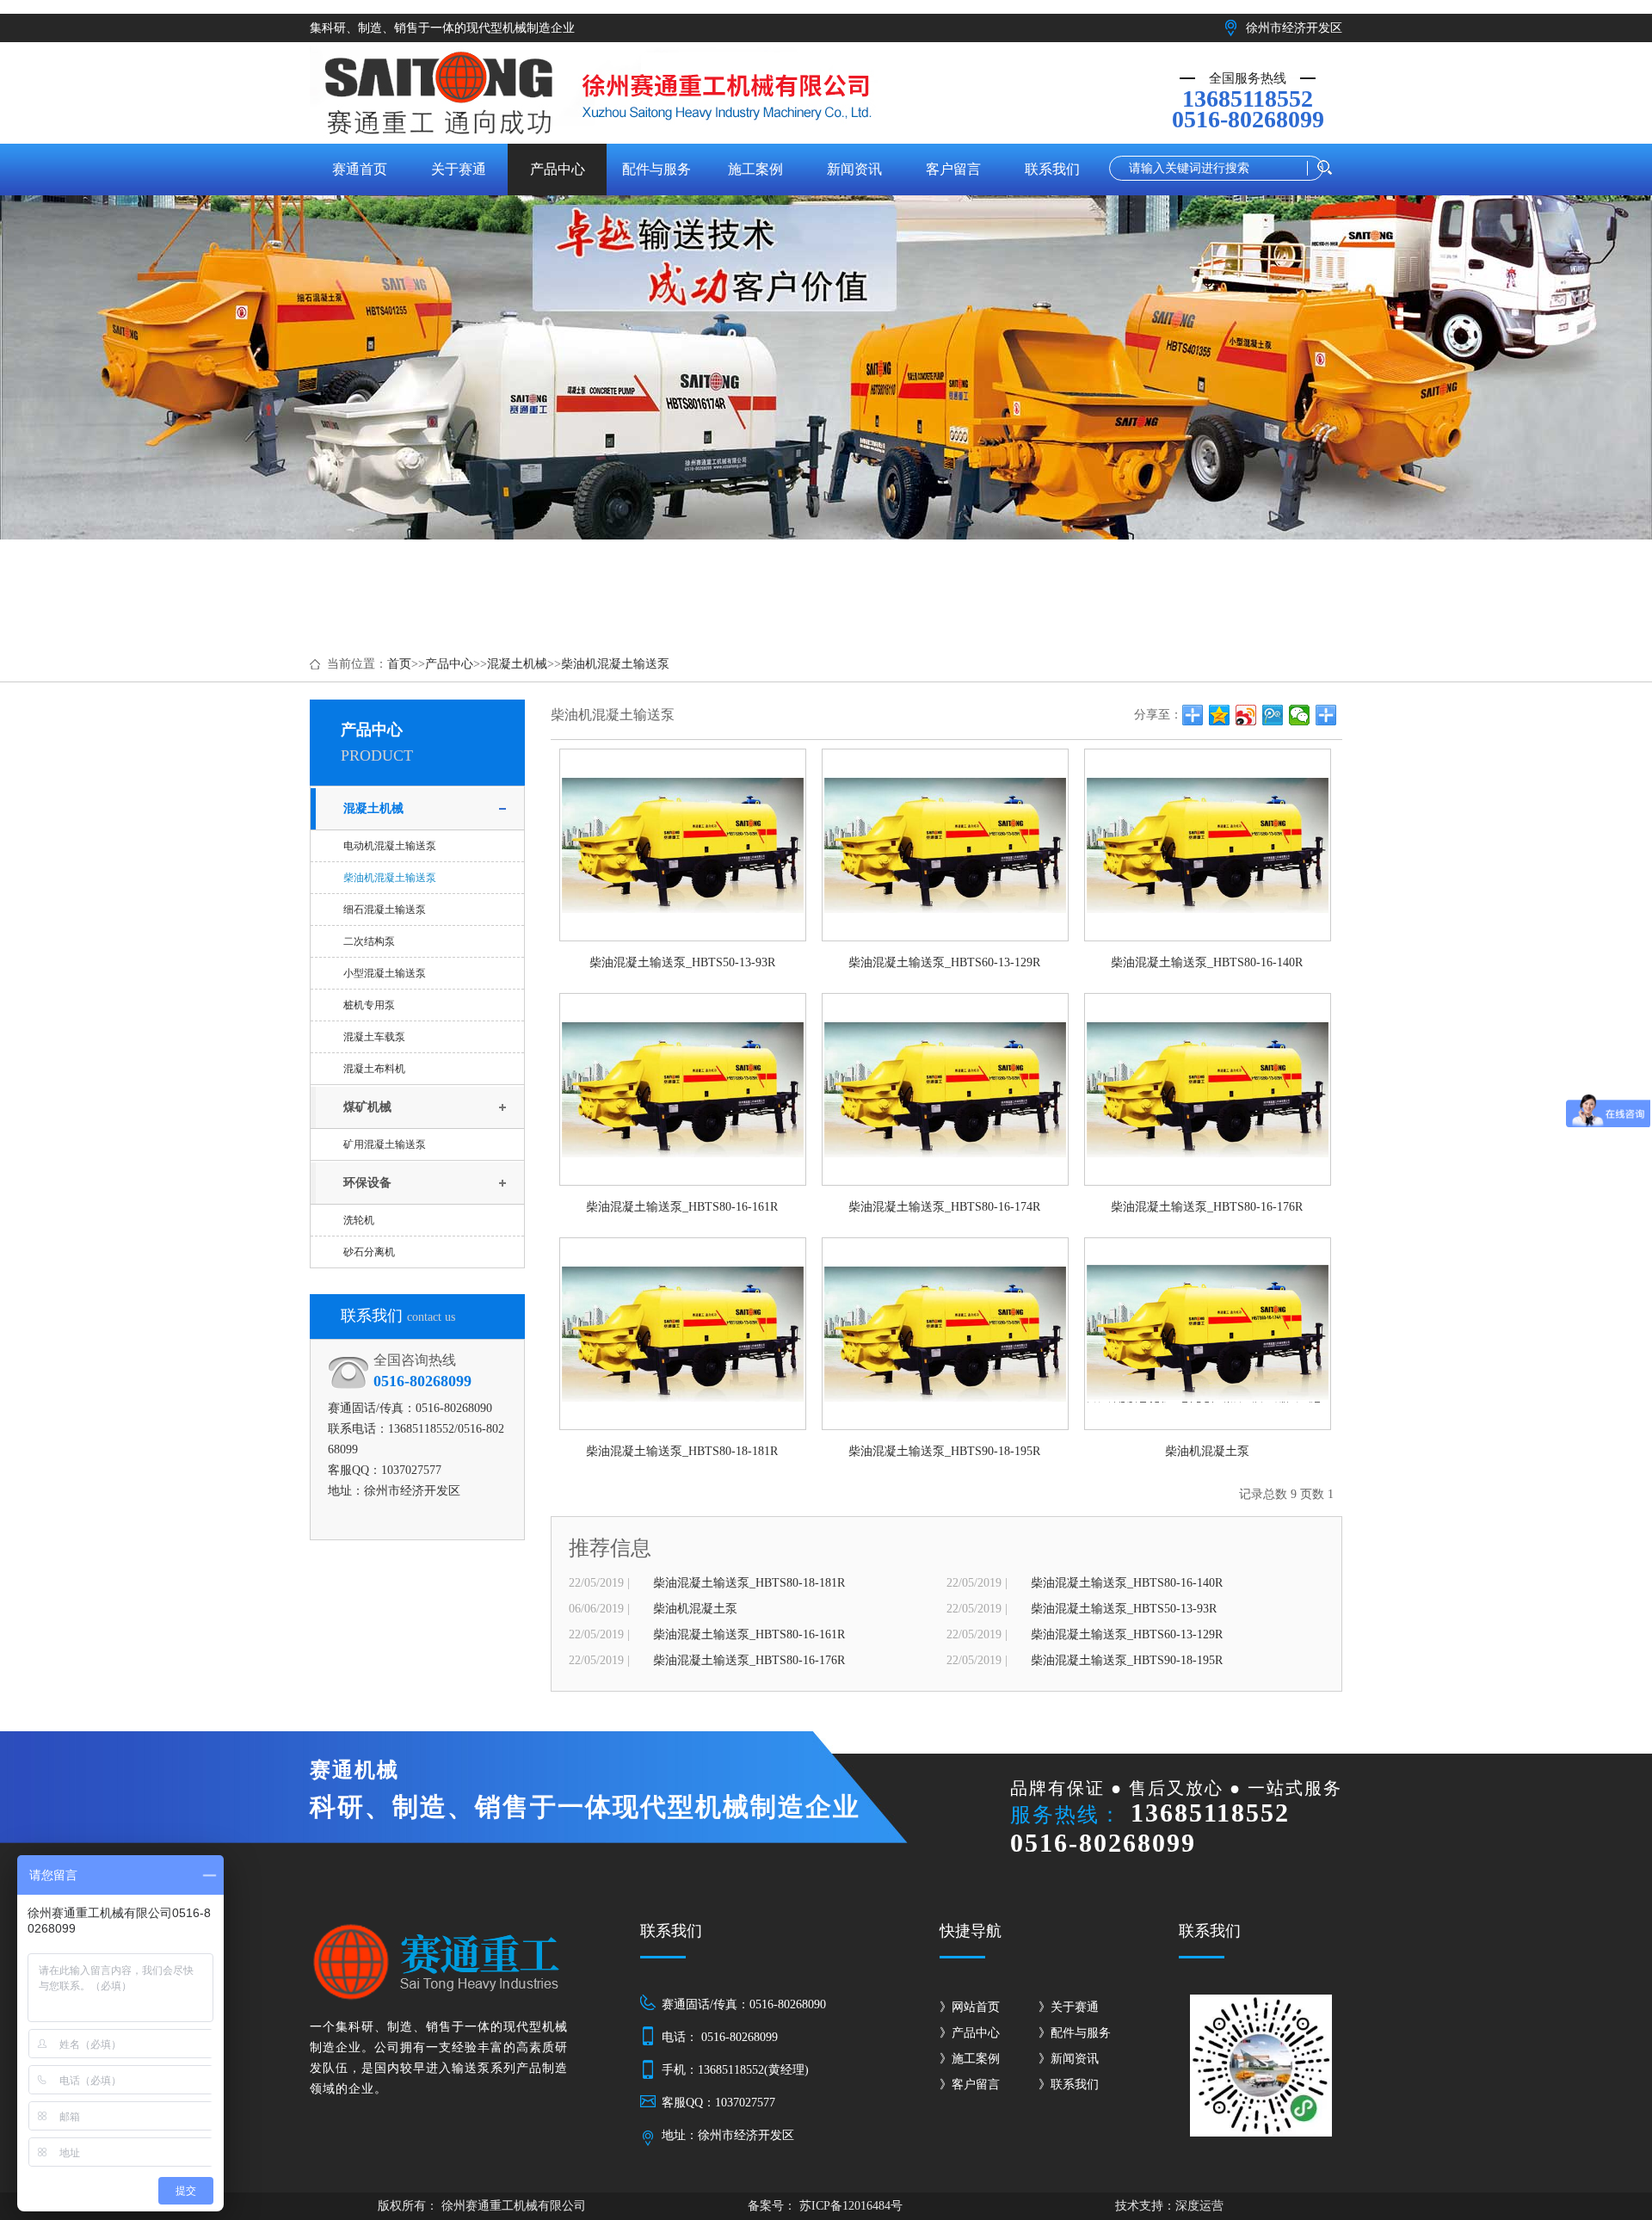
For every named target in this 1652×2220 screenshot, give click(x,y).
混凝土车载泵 (374, 1037)
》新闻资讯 (1069, 2059)
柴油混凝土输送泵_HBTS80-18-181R (749, 1583)
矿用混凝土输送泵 (385, 1144)
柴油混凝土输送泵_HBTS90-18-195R (1127, 1660)
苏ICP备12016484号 (849, 2206)
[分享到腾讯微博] (1273, 715)
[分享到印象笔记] (1326, 715)
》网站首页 (970, 2007)
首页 (399, 664)
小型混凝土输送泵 (385, 973)
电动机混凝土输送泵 (390, 846)
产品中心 (449, 664)
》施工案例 (970, 2059)
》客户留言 (970, 2084)
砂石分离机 (369, 1252)
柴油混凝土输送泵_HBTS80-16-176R (749, 1660)
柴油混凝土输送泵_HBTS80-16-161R (749, 1634)
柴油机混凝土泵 (695, 1609)
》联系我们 (1069, 2084)
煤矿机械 (367, 1107)
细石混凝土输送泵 (385, 910)
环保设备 (367, 1183)
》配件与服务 (1075, 2033)
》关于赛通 (1069, 2007)
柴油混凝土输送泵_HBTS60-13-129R (1127, 1634)
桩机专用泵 (369, 1005)
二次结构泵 (369, 941)
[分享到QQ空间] (1220, 715)
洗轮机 (359, 1220)
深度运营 (1199, 2206)
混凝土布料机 (374, 1069)
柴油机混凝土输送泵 (615, 664)
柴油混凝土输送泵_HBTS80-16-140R (1127, 1583)
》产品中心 (970, 2033)
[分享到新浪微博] (1246, 715)
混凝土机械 (517, 664)
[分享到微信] (1300, 715)
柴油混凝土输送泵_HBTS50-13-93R (1124, 1609)
